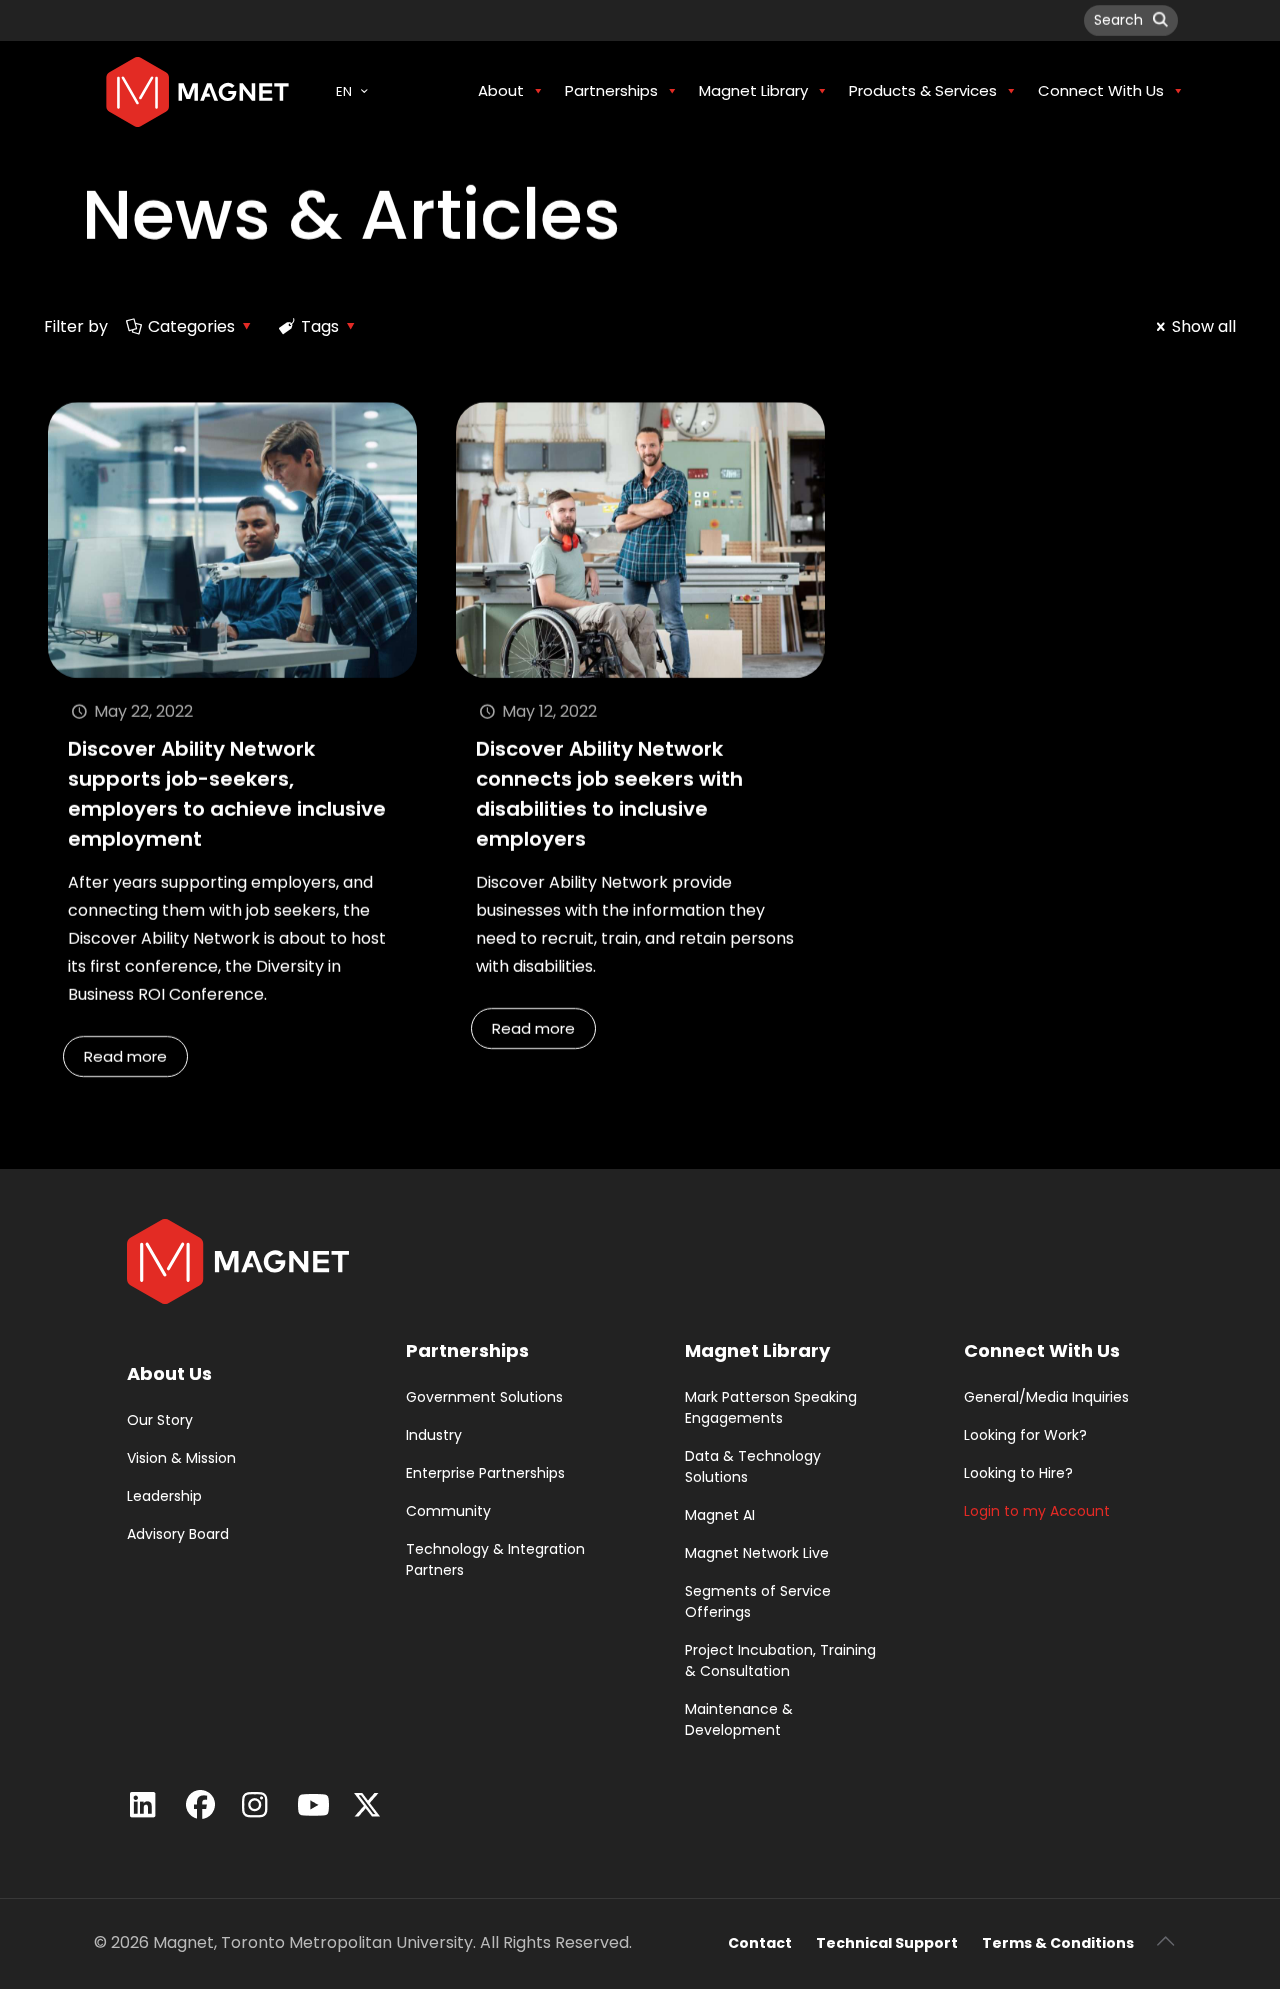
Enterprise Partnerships (485, 1473)
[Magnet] (197, 91)
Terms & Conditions (1058, 1943)
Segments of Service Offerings (758, 1601)
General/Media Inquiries (1046, 1397)
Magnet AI (720, 1515)
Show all (1204, 326)
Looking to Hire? (1018, 1473)
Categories (191, 326)
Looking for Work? (1025, 1435)
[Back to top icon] (1165, 1941)
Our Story (160, 1420)
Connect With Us (1042, 1350)
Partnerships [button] (611, 90)
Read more (125, 1056)
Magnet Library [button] (753, 90)
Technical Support (887, 1943)
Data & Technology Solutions (753, 1466)
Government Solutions (484, 1397)
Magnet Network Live (757, 1553)
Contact (760, 1943)
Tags (320, 326)
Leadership (164, 1496)
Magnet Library (757, 1350)
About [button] (501, 90)
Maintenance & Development (739, 1719)
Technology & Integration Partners (495, 1559)
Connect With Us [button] (1101, 90)
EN (344, 91)
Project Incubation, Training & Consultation (780, 1660)
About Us (169, 1373)
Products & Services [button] (923, 90)
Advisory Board (178, 1534)
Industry (434, 1435)
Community (448, 1511)
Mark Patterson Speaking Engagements (771, 1407)
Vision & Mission (181, 1458)
